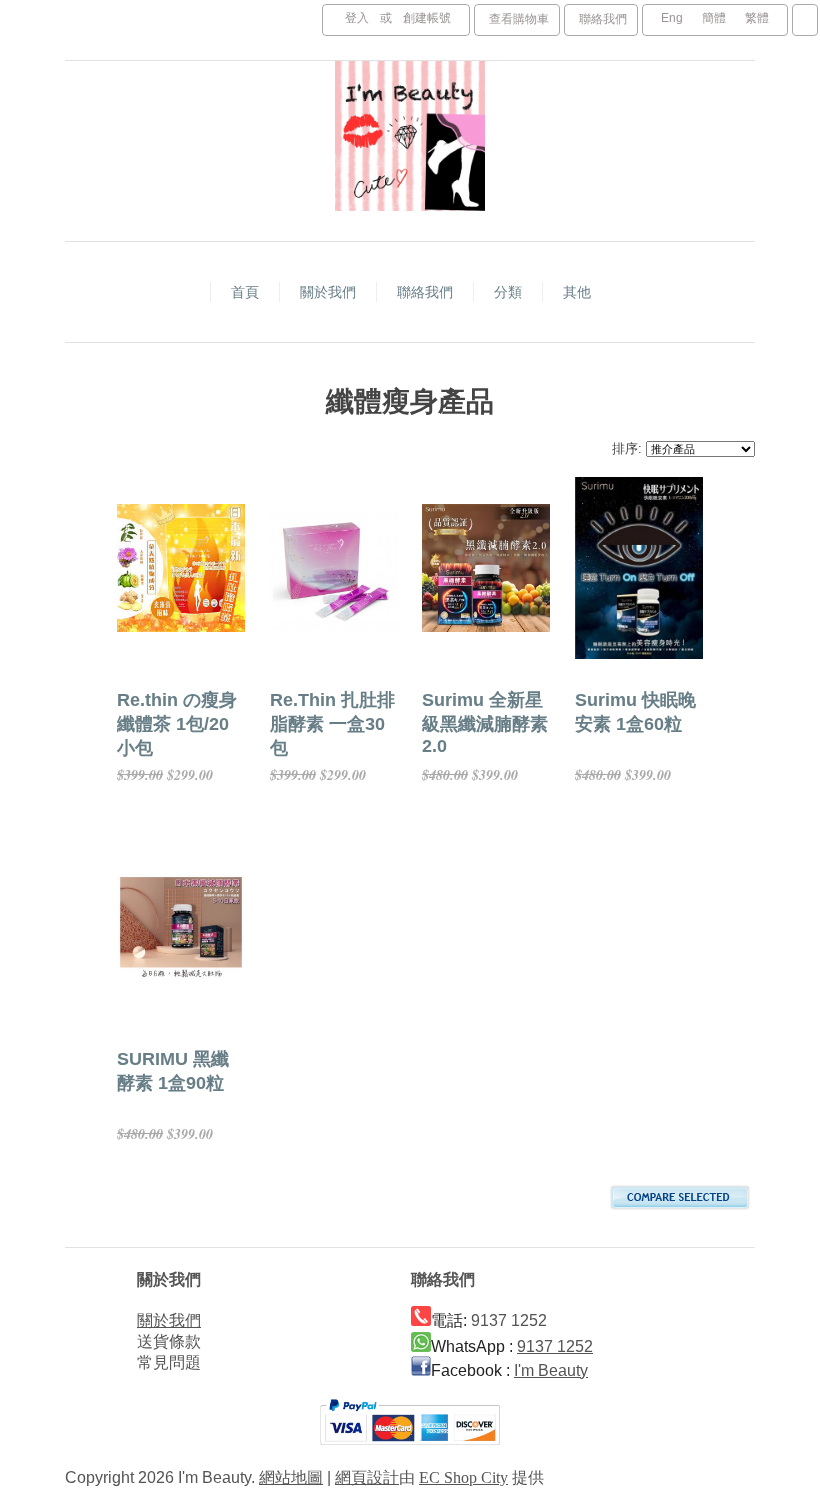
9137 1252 (555, 1346)
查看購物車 (519, 19)
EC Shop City (463, 1477)
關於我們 (169, 1320)
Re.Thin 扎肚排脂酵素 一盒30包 (332, 724)
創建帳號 (427, 18)
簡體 (714, 18)
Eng (672, 18)
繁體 (757, 18)
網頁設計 (367, 1477)
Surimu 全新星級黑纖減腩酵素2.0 (485, 723)
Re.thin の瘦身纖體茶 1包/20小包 (177, 724)
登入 (357, 18)
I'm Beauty (551, 1370)
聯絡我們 (603, 19)
